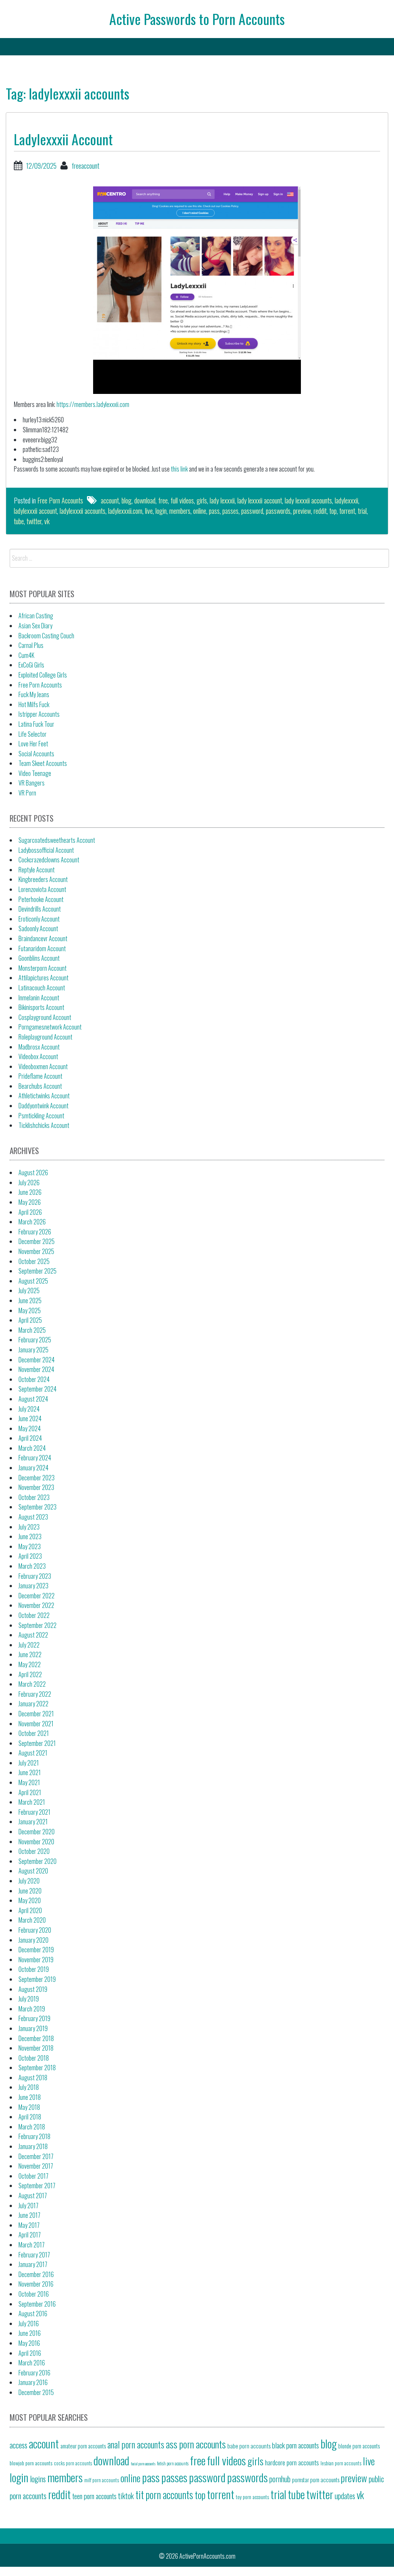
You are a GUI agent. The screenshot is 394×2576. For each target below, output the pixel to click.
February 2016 (34, 2373)
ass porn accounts (196, 2444)
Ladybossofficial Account (46, 850)
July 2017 (28, 2206)
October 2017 (33, 2176)
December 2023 (37, 1478)
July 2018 (29, 2087)
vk (47, 521)
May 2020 (30, 1900)
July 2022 (29, 1645)
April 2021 (30, 1792)
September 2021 (37, 1743)
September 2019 (37, 1979)
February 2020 (35, 1930)
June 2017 (29, 2215)
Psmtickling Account (41, 1116)
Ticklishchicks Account (44, 1125)
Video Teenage (35, 773)
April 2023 (30, 1556)
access (18, 2445)
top (333, 511)
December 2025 (37, 1241)
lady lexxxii (222, 500)
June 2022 (30, 1654)
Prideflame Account (40, 1076)
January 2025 (33, 1350)
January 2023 (33, 1586)
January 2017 (33, 2264)
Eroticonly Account (39, 919)
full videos (182, 500)
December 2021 (36, 1714)
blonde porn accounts (359, 2446)
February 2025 (35, 1340)
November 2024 (36, 1369)
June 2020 (30, 1891)
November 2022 (36, 1605)
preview (302, 511)
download (145, 500)
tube (19, 521)
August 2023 (33, 1517)
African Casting (36, 616)
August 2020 (33, 1871)
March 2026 (32, 1222)
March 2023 (32, 1566)
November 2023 (36, 1487)
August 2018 (33, 2078)
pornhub (280, 2479)
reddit (320, 511)
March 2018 (32, 2127)
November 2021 (36, 1724)
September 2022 (38, 1625)
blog (127, 500)
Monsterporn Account (43, 968)
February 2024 (35, 1458)
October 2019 (34, 1969)
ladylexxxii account (35, 511)
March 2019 (32, 2009)
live (149, 511)
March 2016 (32, 2363)
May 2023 (30, 1546)
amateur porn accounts (83, 2446)
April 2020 (30, 1910)
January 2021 (33, 1822)
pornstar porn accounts (316, 2480)
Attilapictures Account (43, 978)
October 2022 (34, 1615)
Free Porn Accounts (60, 500)
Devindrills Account (40, 909)
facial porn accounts (143, 2463)
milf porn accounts (102, 2480)
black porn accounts (295, 2445)
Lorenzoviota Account (42, 889)
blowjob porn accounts (31, 2463)
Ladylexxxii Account (63, 139)
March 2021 (32, 1802)
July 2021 (29, 1763)
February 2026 (35, 1232)
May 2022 (30, 1664)
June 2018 (30, 2097)
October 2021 (34, 1733)
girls (202, 500)
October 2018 (34, 2058)
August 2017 (33, 2196)
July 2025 (29, 1290)
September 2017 (37, 2186)
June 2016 (30, 2333)
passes (230, 511)
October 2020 (34, 1851)
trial (362, 511)
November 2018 (36, 2048)
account (110, 500)
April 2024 (30, 1438)
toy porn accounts (252, 2497)
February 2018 (34, 2136)
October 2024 (34, 1379)
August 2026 (33, 1173)
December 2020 (37, 1832)
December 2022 (37, 1596)
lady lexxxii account (260, 500)
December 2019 (36, 1950)
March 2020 (32, 1920)
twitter (34, 521)
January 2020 (33, 1940)
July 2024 (29, 1409)
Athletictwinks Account (44, 1096)
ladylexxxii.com (125, 511)
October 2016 (34, 2294)
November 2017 (36, 2166)
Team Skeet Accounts (43, 763)
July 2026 (29, 1183)
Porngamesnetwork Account (50, 1027)
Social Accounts (36, 754)
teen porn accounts (94, 2496)
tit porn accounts (164, 2495)
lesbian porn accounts (341, 2463)
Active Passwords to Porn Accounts (197, 19)
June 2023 (30, 1536)
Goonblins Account (39, 958)
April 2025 (30, 1320)
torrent (347, 511)
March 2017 (32, 2245)
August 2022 (33, 1635)
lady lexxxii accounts (308, 500)
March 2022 (32, 1684)
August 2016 (33, 2314)
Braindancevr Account (43, 938)
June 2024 (30, 1418)
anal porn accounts (136, 2444)
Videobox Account (38, 1056)
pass (214, 511)
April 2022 (30, 1674)
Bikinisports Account (41, 1007)
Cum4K (26, 655)
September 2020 (38, 1861)
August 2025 (33, 1281)
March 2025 (32, 1330)
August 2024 (33, 1399)
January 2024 (33, 1468)
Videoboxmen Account (43, 1066)
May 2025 (30, 1310)
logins (38, 2479)
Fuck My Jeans (34, 694)
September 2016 (37, 2304)
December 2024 (37, 1360)
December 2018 (36, 2038)
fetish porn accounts (173, 2463)
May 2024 (30, 1428)
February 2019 (34, 2018)
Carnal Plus (31, 645)
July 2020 (29, 1881)
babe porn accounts (249, 2446)
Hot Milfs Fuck (34, 704)
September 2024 (38, 1389)
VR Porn (27, 793)
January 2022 (33, 1704)
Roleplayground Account (45, 1037)
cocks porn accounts (73, 2463)
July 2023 (29, 1527)
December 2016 (36, 2274)
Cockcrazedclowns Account (49, 860)
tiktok (126, 2496)
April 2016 (30, 2353)
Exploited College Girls (43, 675)
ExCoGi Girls (31, 665)
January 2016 (33, 2382)
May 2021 (29, 1782)
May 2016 (29, 2343)
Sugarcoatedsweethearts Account (57, 840)
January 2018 (33, 2146)
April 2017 (30, 2235)
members (180, 511)
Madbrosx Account (39, 1047)
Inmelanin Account (39, 998)
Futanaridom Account (42, 948)
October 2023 (34, 1497)
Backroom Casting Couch (46, 636)
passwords (278, 511)
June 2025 (30, 1300)
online (200, 511)
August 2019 (33, 1989)
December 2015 (36, 2392)
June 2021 (30, 1772)
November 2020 (36, 1842)
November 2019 (36, 1960)
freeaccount (85, 166)
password (252, 511)
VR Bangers (32, 783)
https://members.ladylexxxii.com (93, 404)
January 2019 (33, 2028)
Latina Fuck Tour (36, 724)
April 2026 (30, 1212)
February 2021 (34, 1812)
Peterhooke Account (41, 899)
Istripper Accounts (39, 714)
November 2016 (36, 2284)
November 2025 (36, 1251)
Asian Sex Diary (35, 626)
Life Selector (33, 734)
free (163, 500)
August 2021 (33, 1753)
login (161, 511)
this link (179, 469)
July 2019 (29, 1999)
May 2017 (29, 2225)
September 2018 (37, 2068)
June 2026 (30, 1192)
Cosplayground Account (45, 1017)
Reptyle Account (37, 870)
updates (345, 2496)
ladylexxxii (346, 500)
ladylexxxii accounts (83, 511)
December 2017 (36, 2156)
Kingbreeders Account (43, 879)
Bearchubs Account (40, 1086)
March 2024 (32, 1448)
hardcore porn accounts (292, 2462)
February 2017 (34, 2255)
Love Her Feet (33, 744)
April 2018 (30, 2117)
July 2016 (29, 2324)
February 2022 (35, 1694)
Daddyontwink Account (43, 1106)
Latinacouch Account (42, 988)
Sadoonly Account (38, 928)
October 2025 (34, 1261)
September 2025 (38, 1271)
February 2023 (35, 1576)
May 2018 (29, 2107)
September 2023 (38, 1507)
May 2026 (30, 1202)
